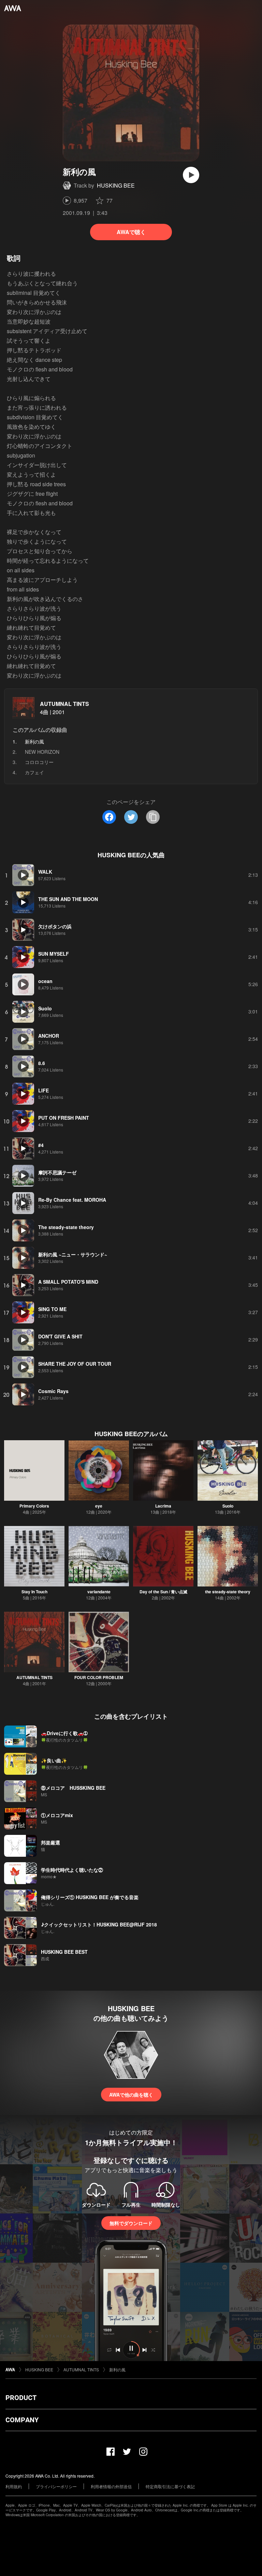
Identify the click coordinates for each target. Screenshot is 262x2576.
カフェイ (34, 772)
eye (99, 1506)
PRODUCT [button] (21, 2398)
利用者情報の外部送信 (111, 2486)
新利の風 (117, 2369)
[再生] (191, 175)
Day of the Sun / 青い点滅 (163, 1592)
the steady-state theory (228, 1592)
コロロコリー (39, 762)
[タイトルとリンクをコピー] (153, 817)
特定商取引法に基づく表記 (170, 2486)
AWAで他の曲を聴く (131, 2095)
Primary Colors (34, 1506)
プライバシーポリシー (56, 2486)
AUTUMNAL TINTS (64, 704)
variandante (99, 1592)
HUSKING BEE (116, 185)
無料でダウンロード (131, 2223)
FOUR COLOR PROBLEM (99, 1677)
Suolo (228, 1506)
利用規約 (14, 2486)
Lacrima (163, 1506)
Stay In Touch (34, 1592)
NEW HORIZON (42, 752)
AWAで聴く (131, 232)
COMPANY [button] (22, 2420)
